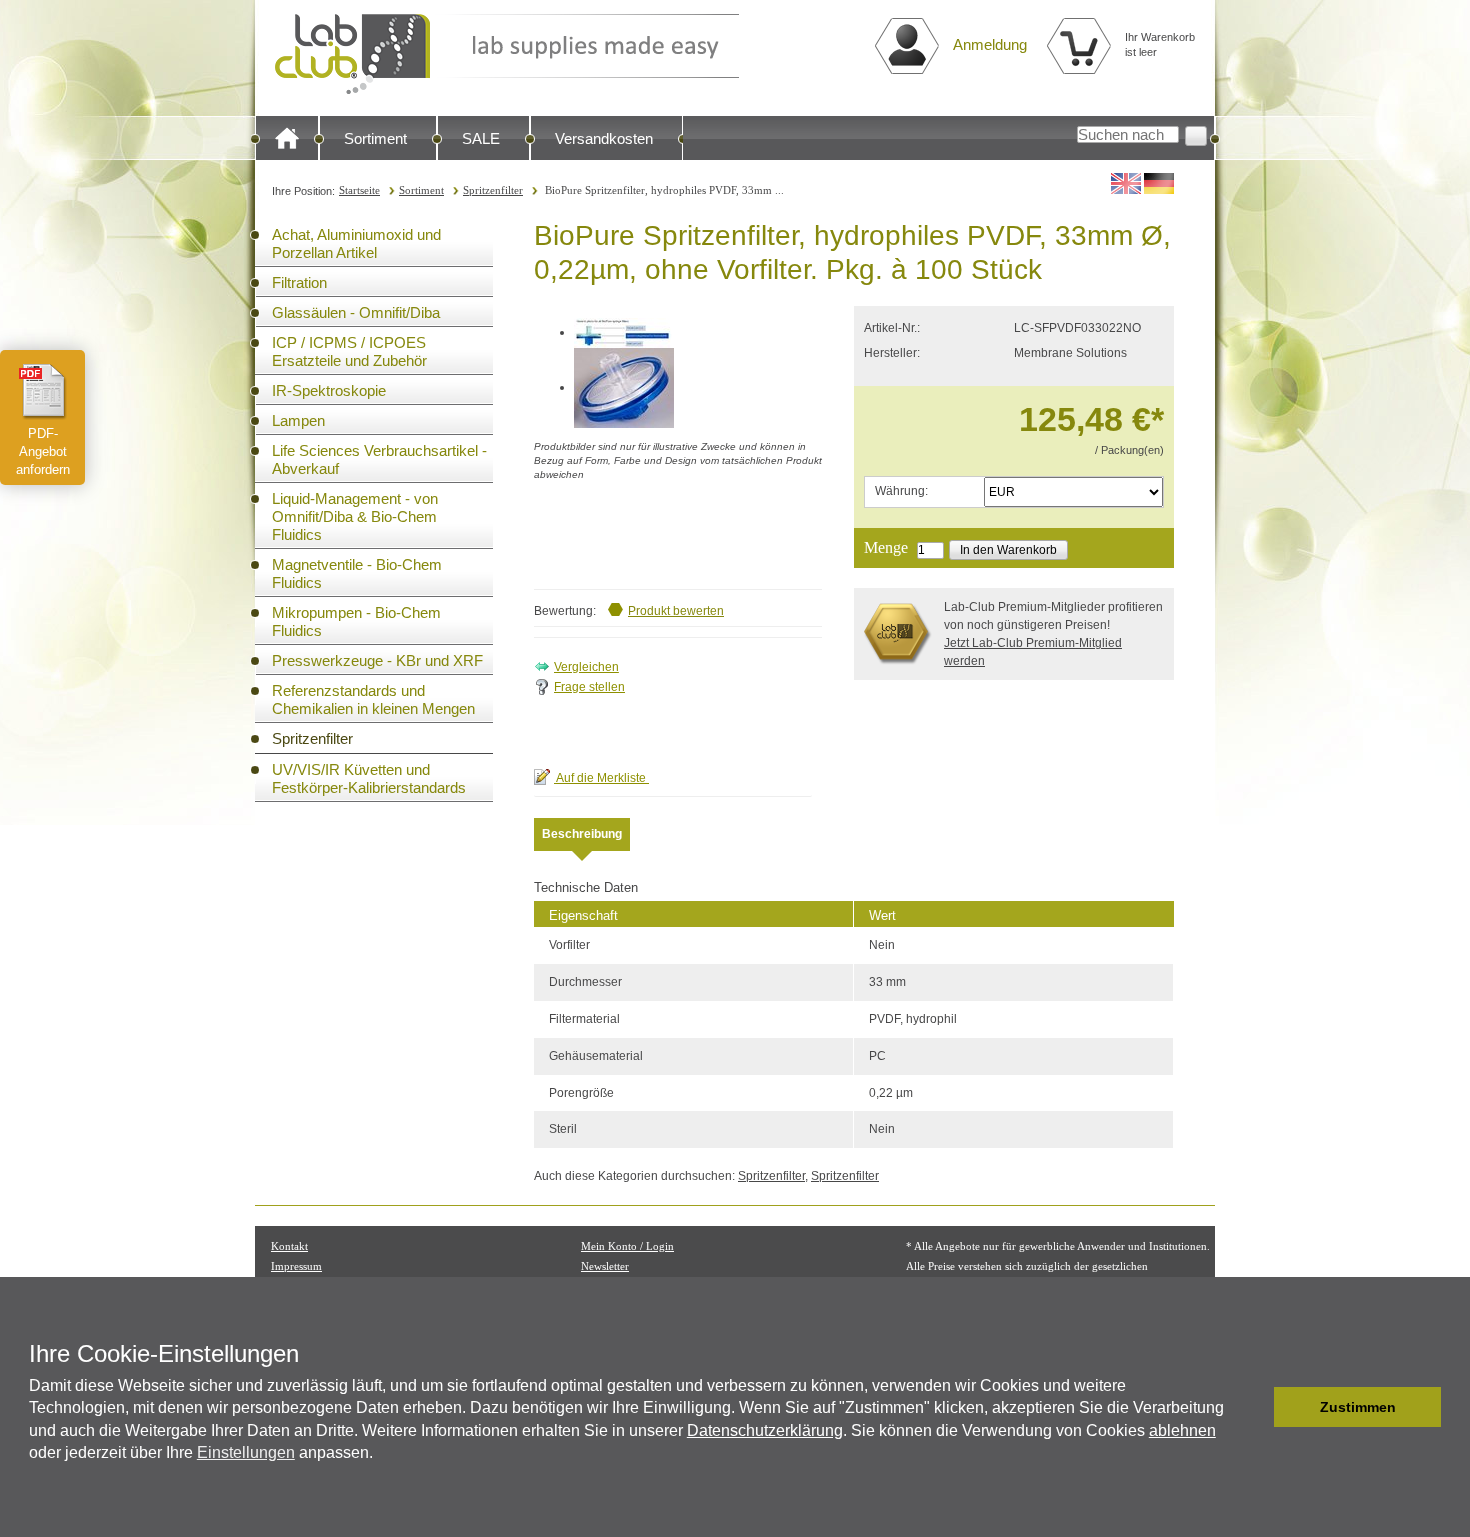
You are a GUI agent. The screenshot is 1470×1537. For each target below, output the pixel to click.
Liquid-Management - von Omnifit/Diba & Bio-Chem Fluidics (355, 516)
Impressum (296, 1266)
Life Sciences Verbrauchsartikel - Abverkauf (379, 459)
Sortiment (375, 138)
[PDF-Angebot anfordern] (43, 391)
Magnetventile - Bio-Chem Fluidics (357, 573)
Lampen (298, 420)
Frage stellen (589, 687)
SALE (481, 138)
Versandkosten (604, 138)
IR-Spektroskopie (329, 390)
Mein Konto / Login (627, 1246)
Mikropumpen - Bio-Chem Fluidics (356, 621)
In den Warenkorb (1008, 550)
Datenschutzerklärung (765, 1430)
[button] (1253, 1407)
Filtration (299, 282)
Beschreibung (582, 834)
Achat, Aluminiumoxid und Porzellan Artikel (356, 243)
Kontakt (289, 1246)
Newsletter (605, 1266)
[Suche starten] (1196, 136)
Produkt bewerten (676, 611)
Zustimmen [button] (1358, 1407)
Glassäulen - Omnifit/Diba (356, 312)
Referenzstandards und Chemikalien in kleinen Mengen (373, 699)
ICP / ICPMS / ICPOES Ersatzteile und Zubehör (349, 351)
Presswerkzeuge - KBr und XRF (377, 660)
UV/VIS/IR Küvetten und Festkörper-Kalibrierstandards (369, 778)
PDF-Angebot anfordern (43, 451)
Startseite (359, 190)
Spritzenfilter (493, 190)
